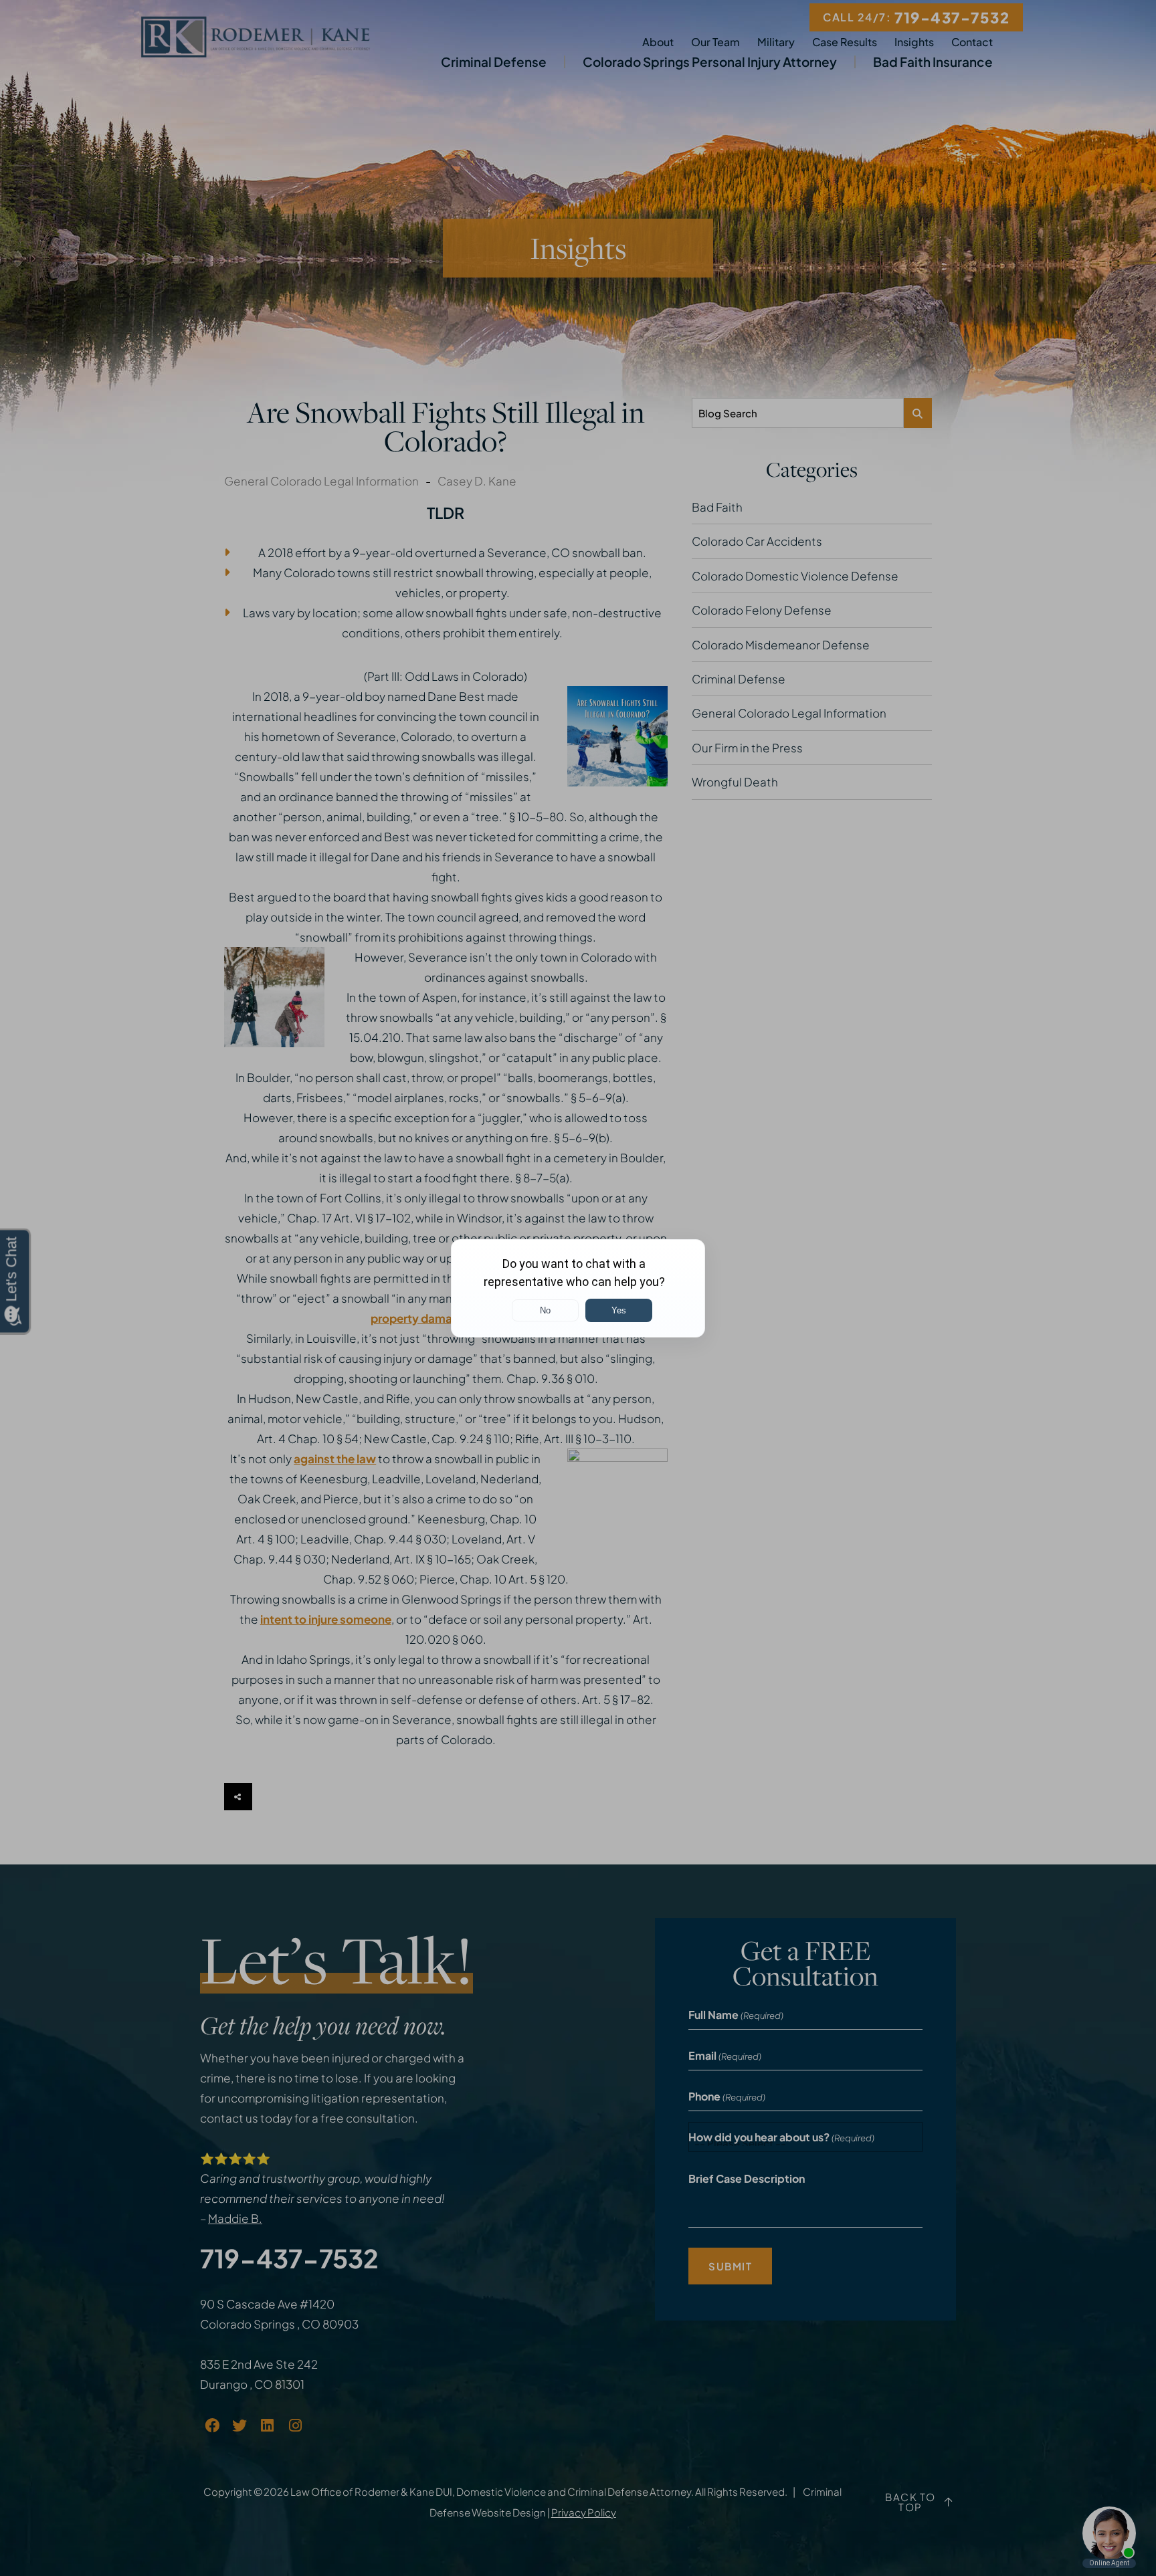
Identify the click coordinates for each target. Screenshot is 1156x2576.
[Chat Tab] (578, 1288)
